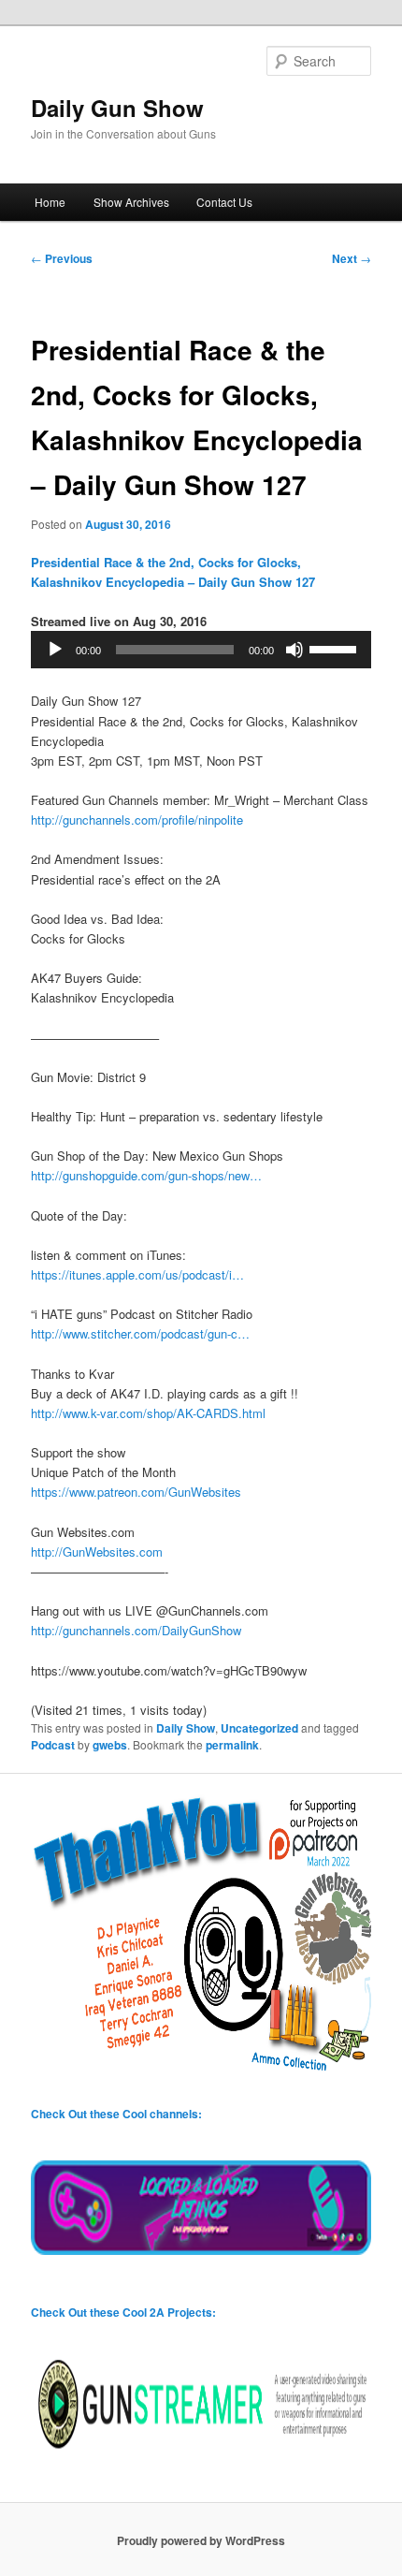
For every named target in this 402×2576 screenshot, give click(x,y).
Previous (62, 258)
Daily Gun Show (117, 108)
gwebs (110, 1745)
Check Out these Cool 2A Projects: (123, 2312)
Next (352, 258)
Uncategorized (259, 1728)
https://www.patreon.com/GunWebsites (136, 1492)
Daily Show (186, 1728)
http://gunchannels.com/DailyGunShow (136, 1630)
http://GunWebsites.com (97, 1551)
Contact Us (224, 202)
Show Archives (131, 202)
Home (50, 202)
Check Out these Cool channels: (116, 2114)
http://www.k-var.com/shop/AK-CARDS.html (148, 1413)
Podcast (53, 1745)
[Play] (55, 650)
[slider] (336, 648)
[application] (201, 650)
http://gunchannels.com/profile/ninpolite (137, 820)
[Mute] (294, 650)
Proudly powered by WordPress (201, 2540)
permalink (232, 1745)
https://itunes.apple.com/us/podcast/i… (137, 1274)
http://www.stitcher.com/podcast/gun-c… (140, 1333)
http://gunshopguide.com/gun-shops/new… (146, 1175)
